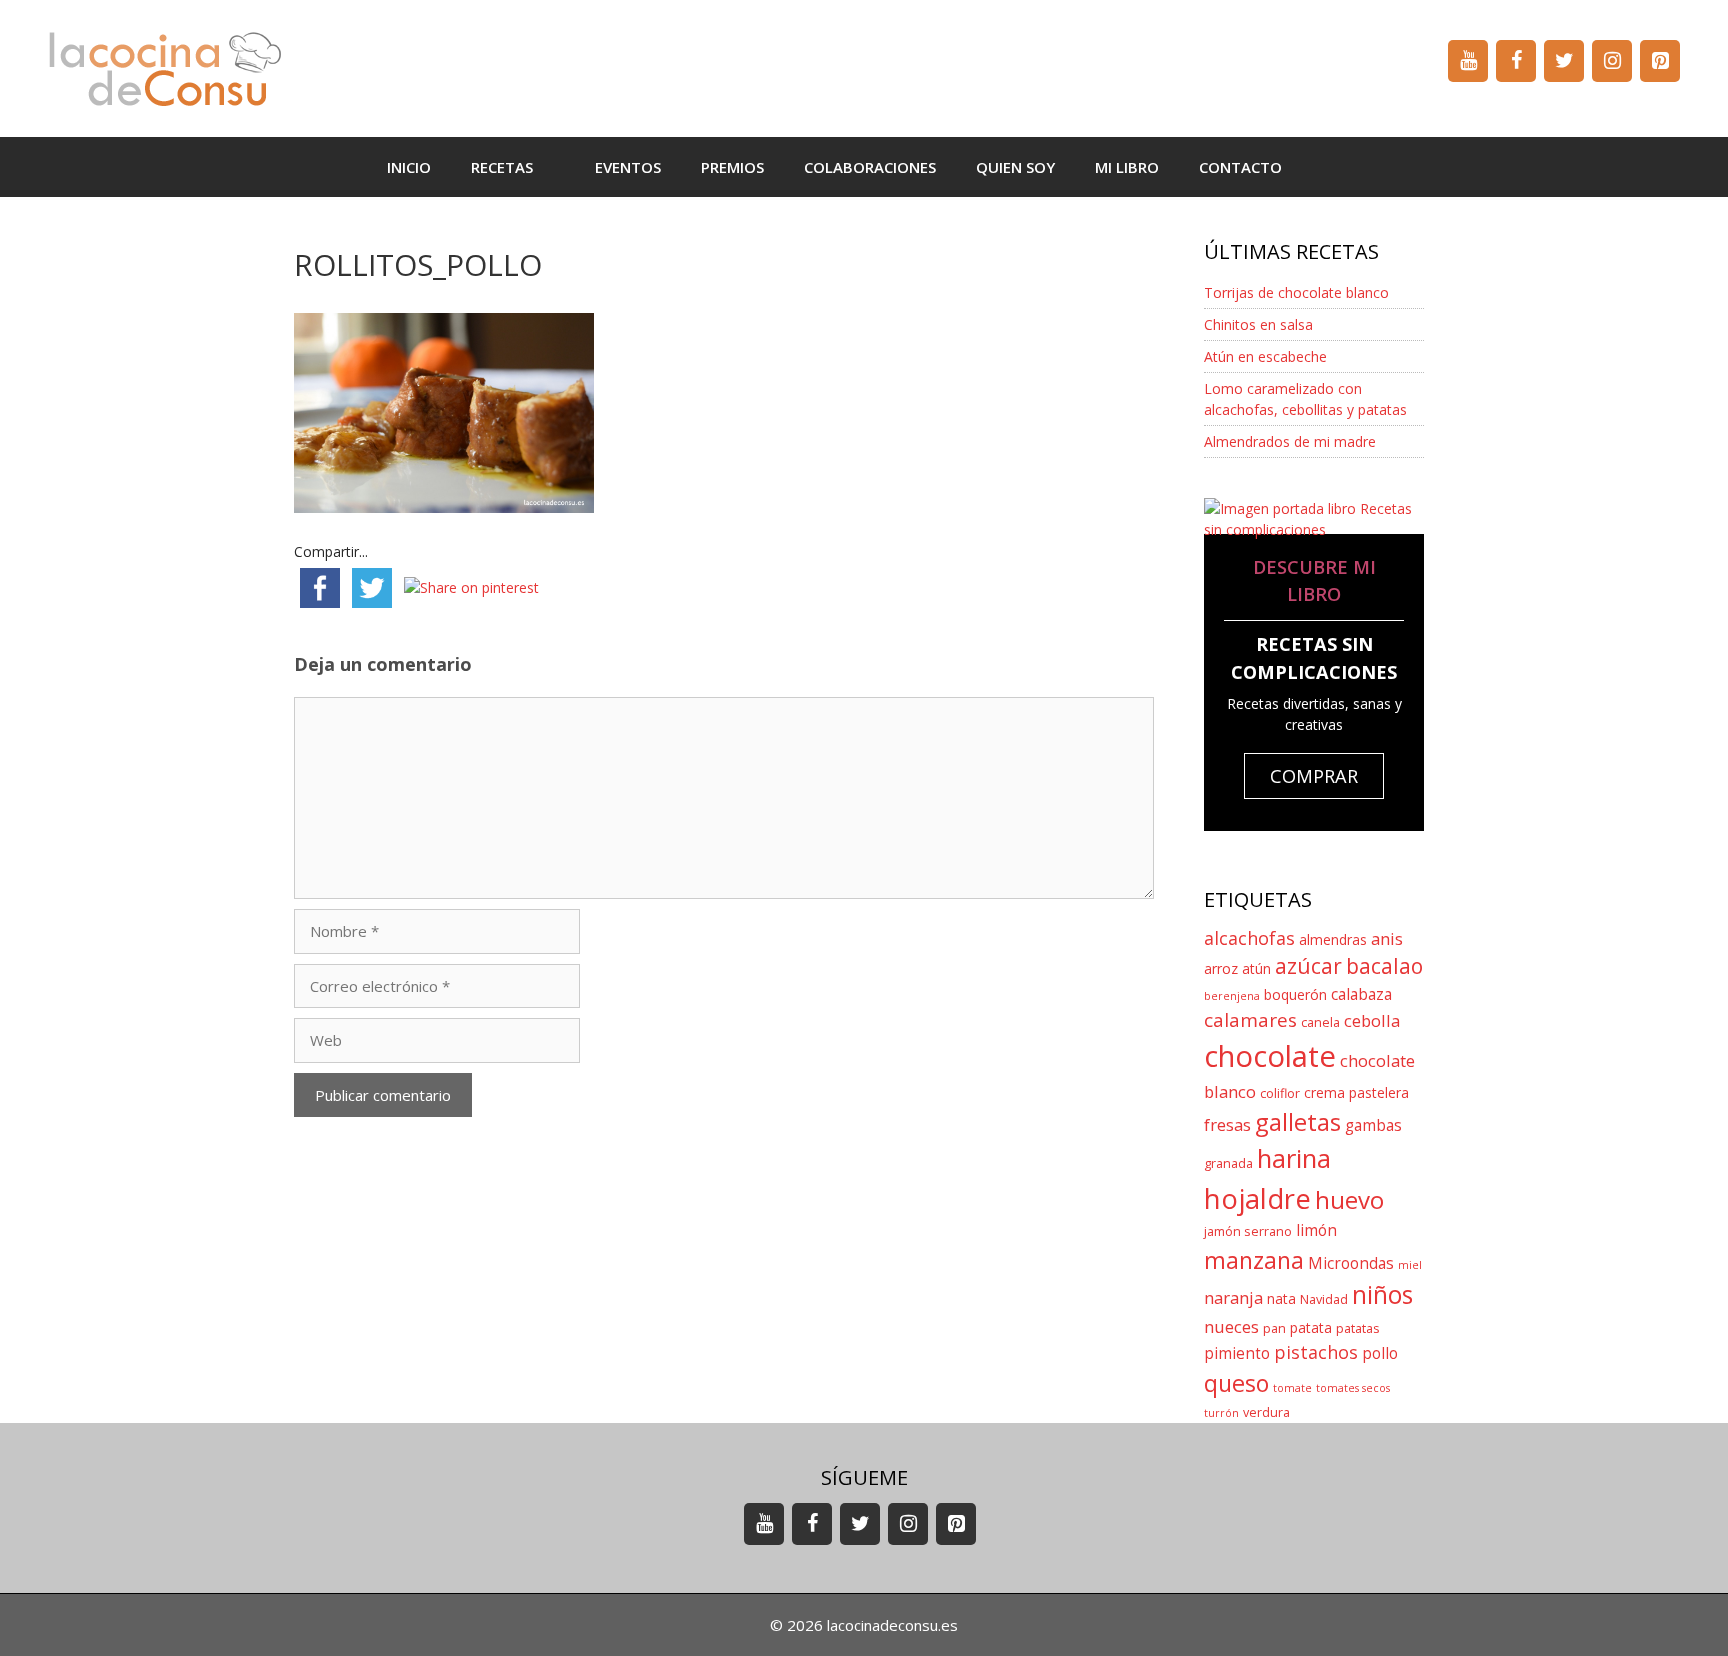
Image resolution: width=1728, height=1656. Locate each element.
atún (1256, 968)
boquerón (1295, 994)
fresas (1227, 1124)
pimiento (1237, 1353)
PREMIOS (732, 167)
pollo (1380, 1353)
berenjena (1232, 996)
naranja (1233, 1297)
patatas (1358, 1328)
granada (1228, 1163)
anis (1387, 938)
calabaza (1361, 994)
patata (1311, 1327)
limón (1316, 1230)
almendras (1333, 939)
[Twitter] (1564, 61)
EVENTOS (628, 167)
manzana (1254, 1260)
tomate (1292, 1388)
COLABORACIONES (870, 167)
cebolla (1372, 1020)
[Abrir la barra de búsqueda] (1331, 167)
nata (1281, 1298)
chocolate (1270, 1056)
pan (1274, 1328)
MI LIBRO (1127, 167)
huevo (1349, 1199)
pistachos (1316, 1352)
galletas (1298, 1121)
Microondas (1351, 1263)
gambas (1373, 1125)
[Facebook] (1516, 61)
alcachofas (1249, 938)
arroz (1221, 968)
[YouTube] (1468, 61)
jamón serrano (1248, 1231)
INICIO (409, 167)
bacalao (1384, 966)
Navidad (1324, 1299)
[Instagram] (1612, 61)
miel (1410, 1265)
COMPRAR (1314, 776)
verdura (1266, 1412)
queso (1236, 1383)
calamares (1250, 1020)
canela (1320, 1022)
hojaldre (1257, 1198)
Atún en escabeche (1265, 356)
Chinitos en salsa (1258, 324)
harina (1294, 1158)
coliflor (1280, 1093)
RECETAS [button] (502, 167)
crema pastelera (1356, 1092)
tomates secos (1353, 1388)
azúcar (1308, 966)
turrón (1221, 1413)
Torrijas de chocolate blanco (1296, 292)
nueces (1231, 1326)
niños (1382, 1294)
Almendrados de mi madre (1290, 441)
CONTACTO (1240, 167)
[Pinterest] (1660, 61)
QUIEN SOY (1015, 167)
